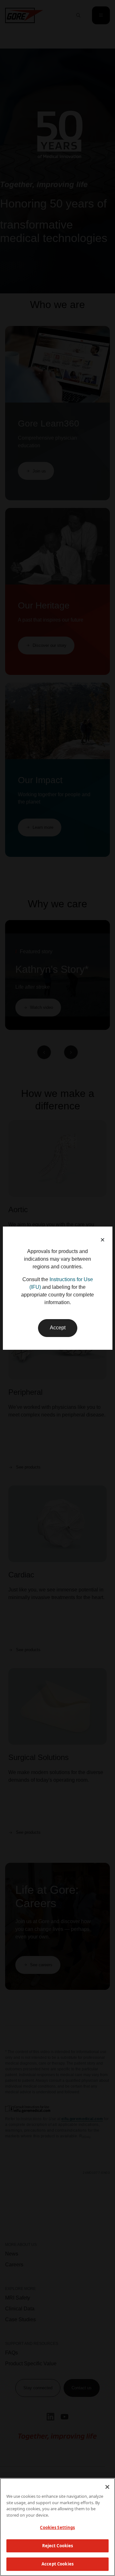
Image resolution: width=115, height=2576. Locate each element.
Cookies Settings (57, 2527)
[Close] (107, 2487)
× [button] (103, 1240)
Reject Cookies (58, 2546)
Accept (58, 1328)
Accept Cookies (57, 2564)
